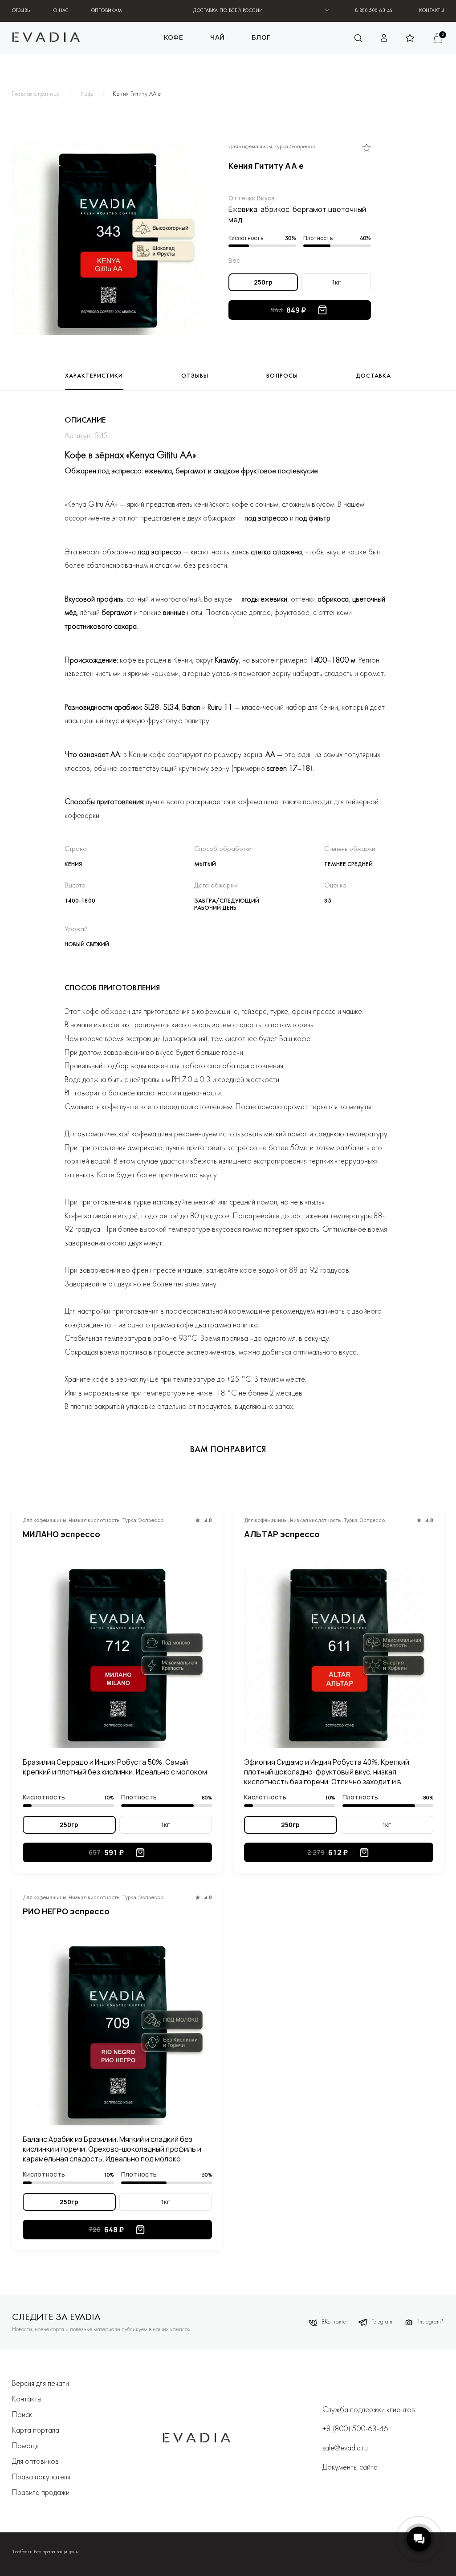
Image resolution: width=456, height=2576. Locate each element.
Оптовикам (107, 11)
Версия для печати (41, 2384)
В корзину (140, 1852)
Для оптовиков (35, 2462)
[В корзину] (322, 310)
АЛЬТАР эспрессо (282, 1534)
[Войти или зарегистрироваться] (384, 38)
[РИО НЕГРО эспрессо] (117, 2031)
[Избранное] (366, 148)
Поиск (22, 2415)
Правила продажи (41, 2493)
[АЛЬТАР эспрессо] (339, 1654)
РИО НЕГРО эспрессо (66, 1911)
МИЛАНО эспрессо (61, 1534)
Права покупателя (41, 2477)
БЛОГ (261, 37)
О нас (61, 11)
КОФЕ (174, 37)
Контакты (432, 11)
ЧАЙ (218, 37)
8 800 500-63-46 (374, 11)
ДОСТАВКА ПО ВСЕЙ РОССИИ (228, 11)
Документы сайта (350, 2468)
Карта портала (36, 2431)
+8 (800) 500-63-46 (355, 2429)
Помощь (25, 2446)
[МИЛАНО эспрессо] (117, 1654)
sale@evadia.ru (345, 2448)
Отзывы (22, 11)
